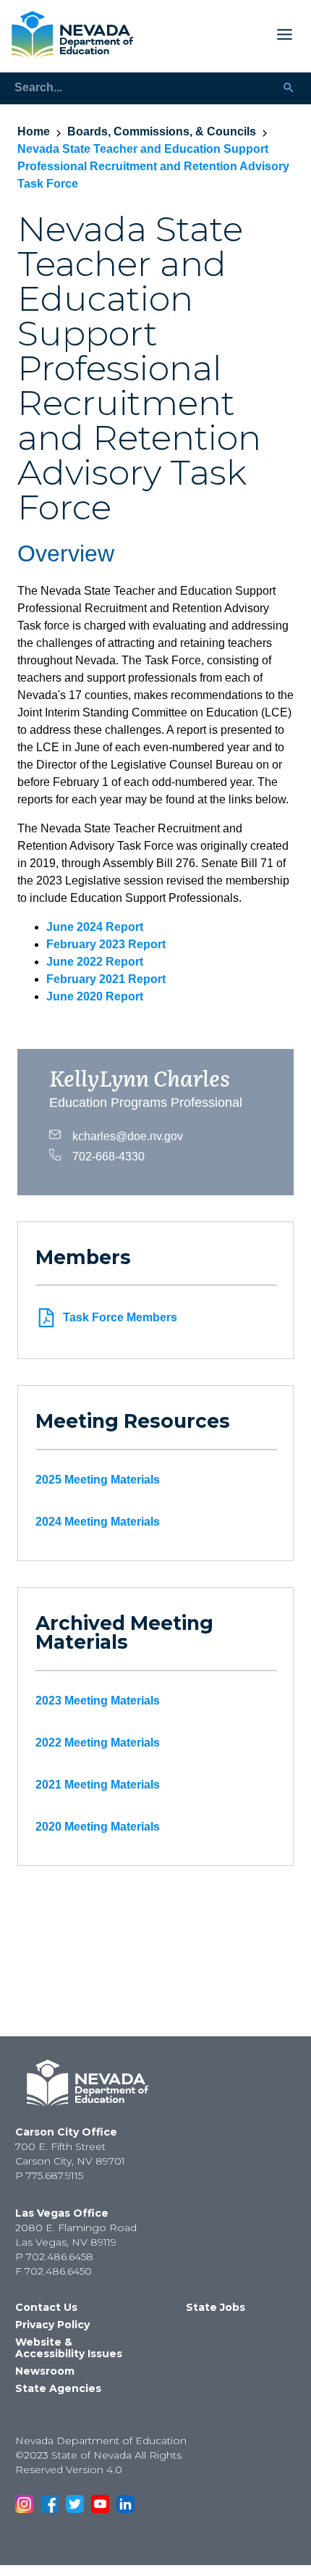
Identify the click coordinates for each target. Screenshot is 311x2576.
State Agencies (58, 2388)
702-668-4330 (108, 1155)
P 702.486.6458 (54, 2257)
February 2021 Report (106, 979)
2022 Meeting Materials (98, 1743)
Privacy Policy (52, 2325)
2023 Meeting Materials (98, 1701)
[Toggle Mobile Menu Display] (219, 34)
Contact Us (46, 2307)
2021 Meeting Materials (98, 1785)
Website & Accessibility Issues (69, 2348)
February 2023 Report (106, 944)
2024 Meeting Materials (98, 1522)
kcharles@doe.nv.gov (128, 1135)
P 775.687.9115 (49, 2175)
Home (34, 131)
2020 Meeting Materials (98, 1827)
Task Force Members (120, 1317)
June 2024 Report (95, 927)
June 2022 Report (95, 962)
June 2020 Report (95, 996)
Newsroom (45, 2371)
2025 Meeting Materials (98, 1480)
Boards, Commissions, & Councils (162, 131)
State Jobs (216, 2307)
